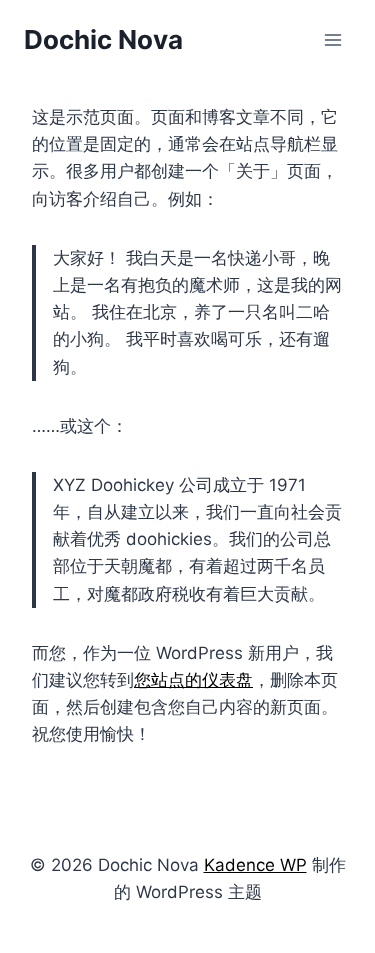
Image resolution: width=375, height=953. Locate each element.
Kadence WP (255, 865)
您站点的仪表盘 (193, 680)
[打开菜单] (332, 39)
